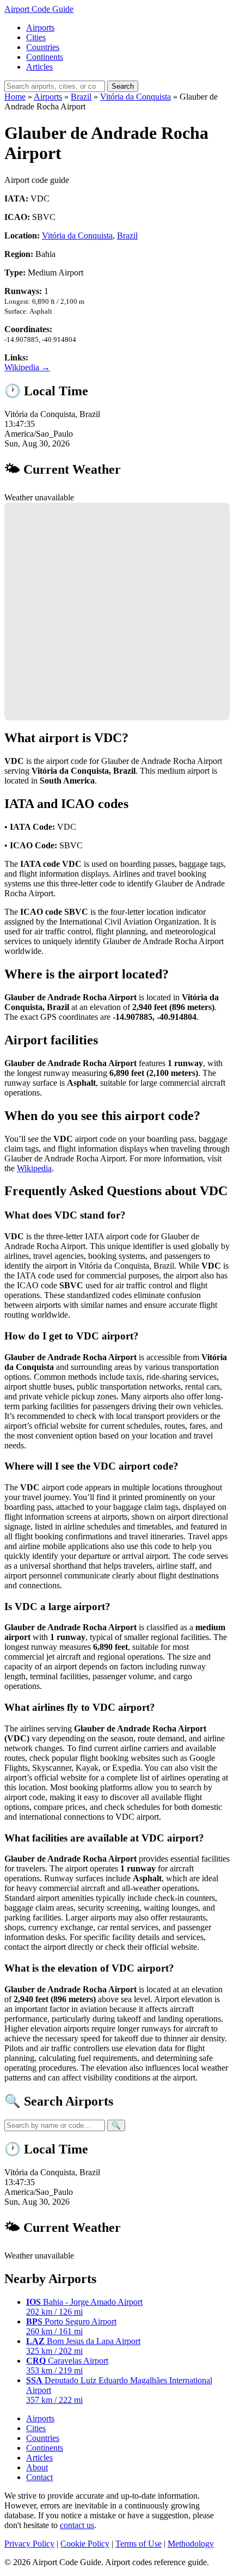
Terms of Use (138, 2544)
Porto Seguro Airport (71, 2326)
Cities (36, 37)
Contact (39, 2477)
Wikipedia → (27, 367)
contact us (77, 2525)
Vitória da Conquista (136, 97)
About (37, 2467)
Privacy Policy (29, 2544)
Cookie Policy (85, 2544)
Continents (45, 57)
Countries (43, 47)
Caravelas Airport (67, 2366)
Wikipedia (34, 1168)
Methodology (191, 2544)
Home (15, 97)
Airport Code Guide (39, 9)
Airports (40, 27)
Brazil (81, 97)
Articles (39, 67)
